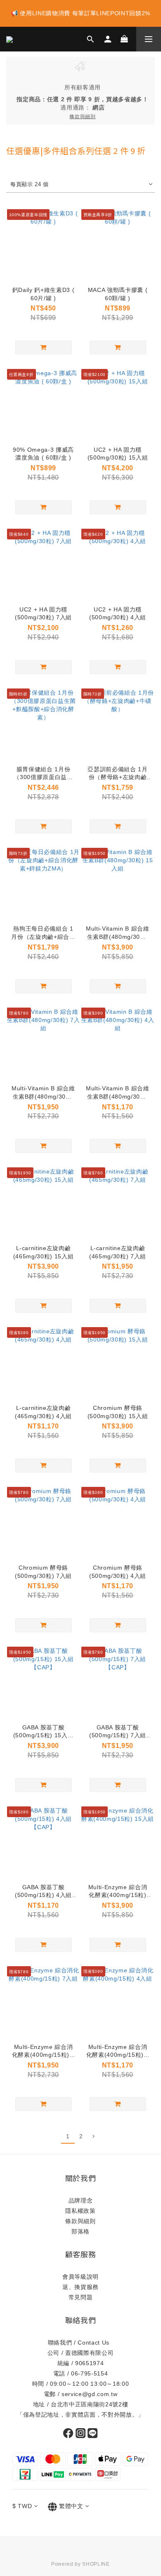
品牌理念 (81, 2200)
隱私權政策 (80, 2211)
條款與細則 (80, 2221)
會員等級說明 (80, 2277)
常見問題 (81, 2297)
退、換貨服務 (80, 2287)
